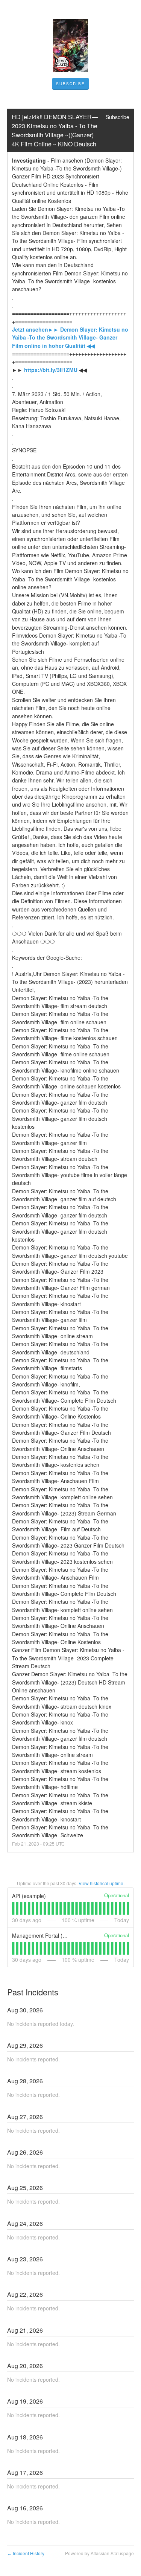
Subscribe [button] (117, 117)
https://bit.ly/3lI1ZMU (51, 370)
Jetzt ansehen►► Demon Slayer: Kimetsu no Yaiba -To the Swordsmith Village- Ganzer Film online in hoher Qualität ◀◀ (71, 337)
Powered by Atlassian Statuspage (99, 2553)
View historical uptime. (102, 1883)
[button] (70, 84)
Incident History (26, 2553)
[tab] (13, 1908)
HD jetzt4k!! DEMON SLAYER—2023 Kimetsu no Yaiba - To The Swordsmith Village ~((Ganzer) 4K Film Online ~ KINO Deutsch (55, 130)
